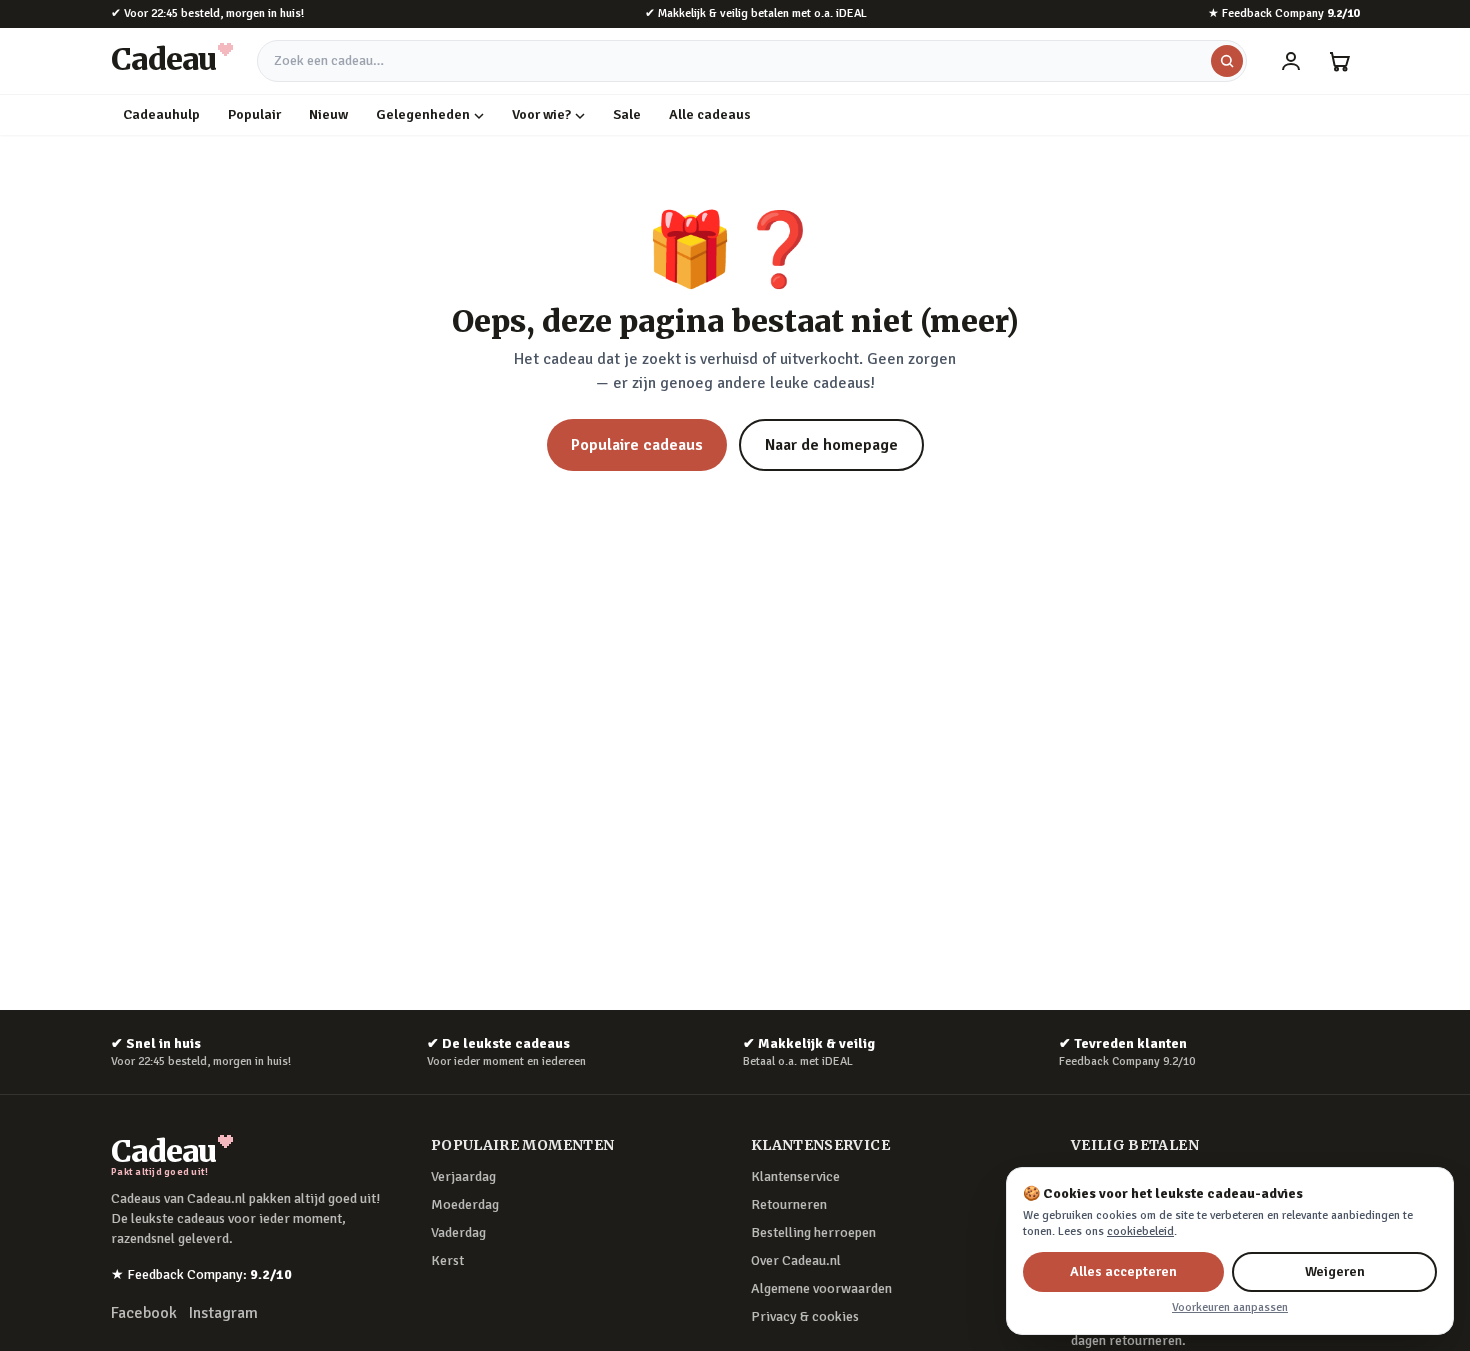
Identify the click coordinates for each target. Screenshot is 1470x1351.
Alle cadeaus (710, 114)
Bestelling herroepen (813, 1232)
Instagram (223, 1313)
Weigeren (1335, 1271)
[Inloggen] (1291, 61)
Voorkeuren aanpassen (1230, 1307)
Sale (627, 114)
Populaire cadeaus (637, 445)
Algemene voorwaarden (821, 1288)
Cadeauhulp (161, 114)
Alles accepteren (1123, 1271)
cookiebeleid (1140, 1231)
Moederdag (465, 1204)
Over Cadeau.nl (796, 1260)
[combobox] (752, 61)
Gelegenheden (423, 114)
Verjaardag (463, 1176)
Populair (254, 114)
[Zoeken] (1227, 61)
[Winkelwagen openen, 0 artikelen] (1339, 61)
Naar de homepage (831, 445)
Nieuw (328, 114)
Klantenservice (795, 1176)
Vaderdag (458, 1232)
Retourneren (789, 1204)
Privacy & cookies (805, 1316)
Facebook (144, 1313)
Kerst (447, 1260)
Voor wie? (541, 114)
